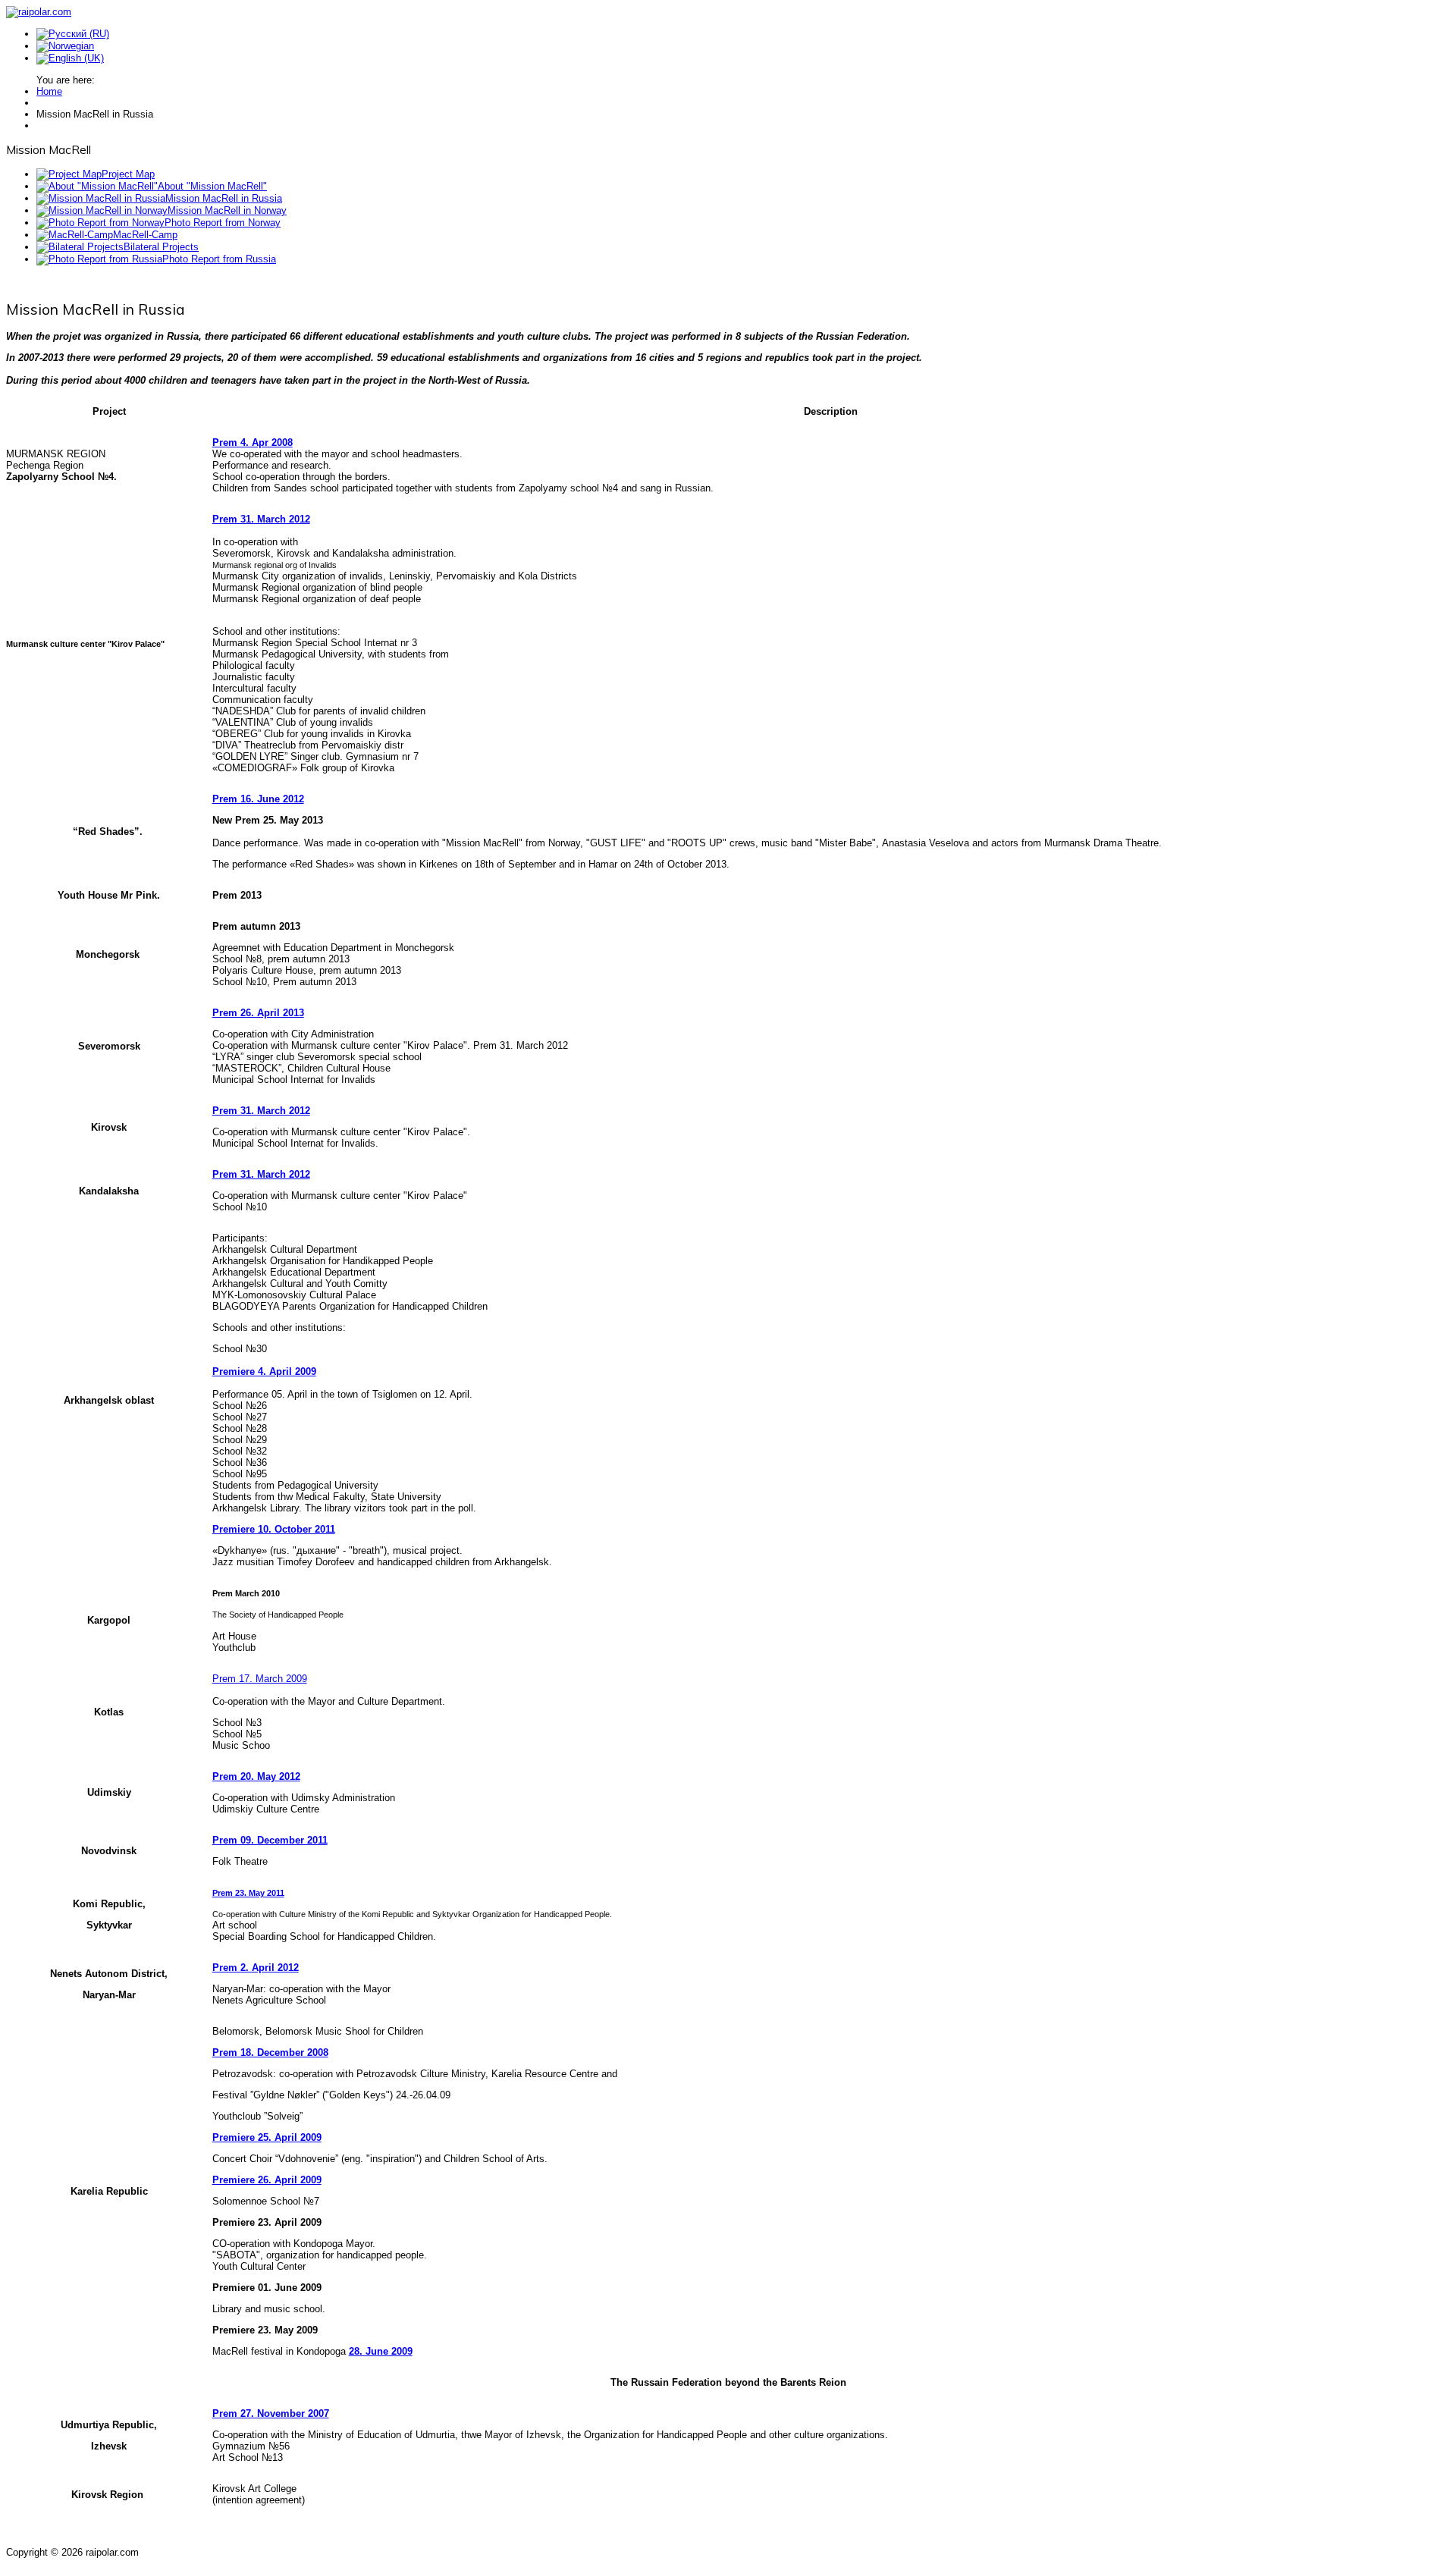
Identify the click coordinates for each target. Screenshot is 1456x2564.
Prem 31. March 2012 (261, 519)
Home (49, 91)
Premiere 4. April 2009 (264, 1371)
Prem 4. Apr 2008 (253, 443)
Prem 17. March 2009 (260, 1679)
